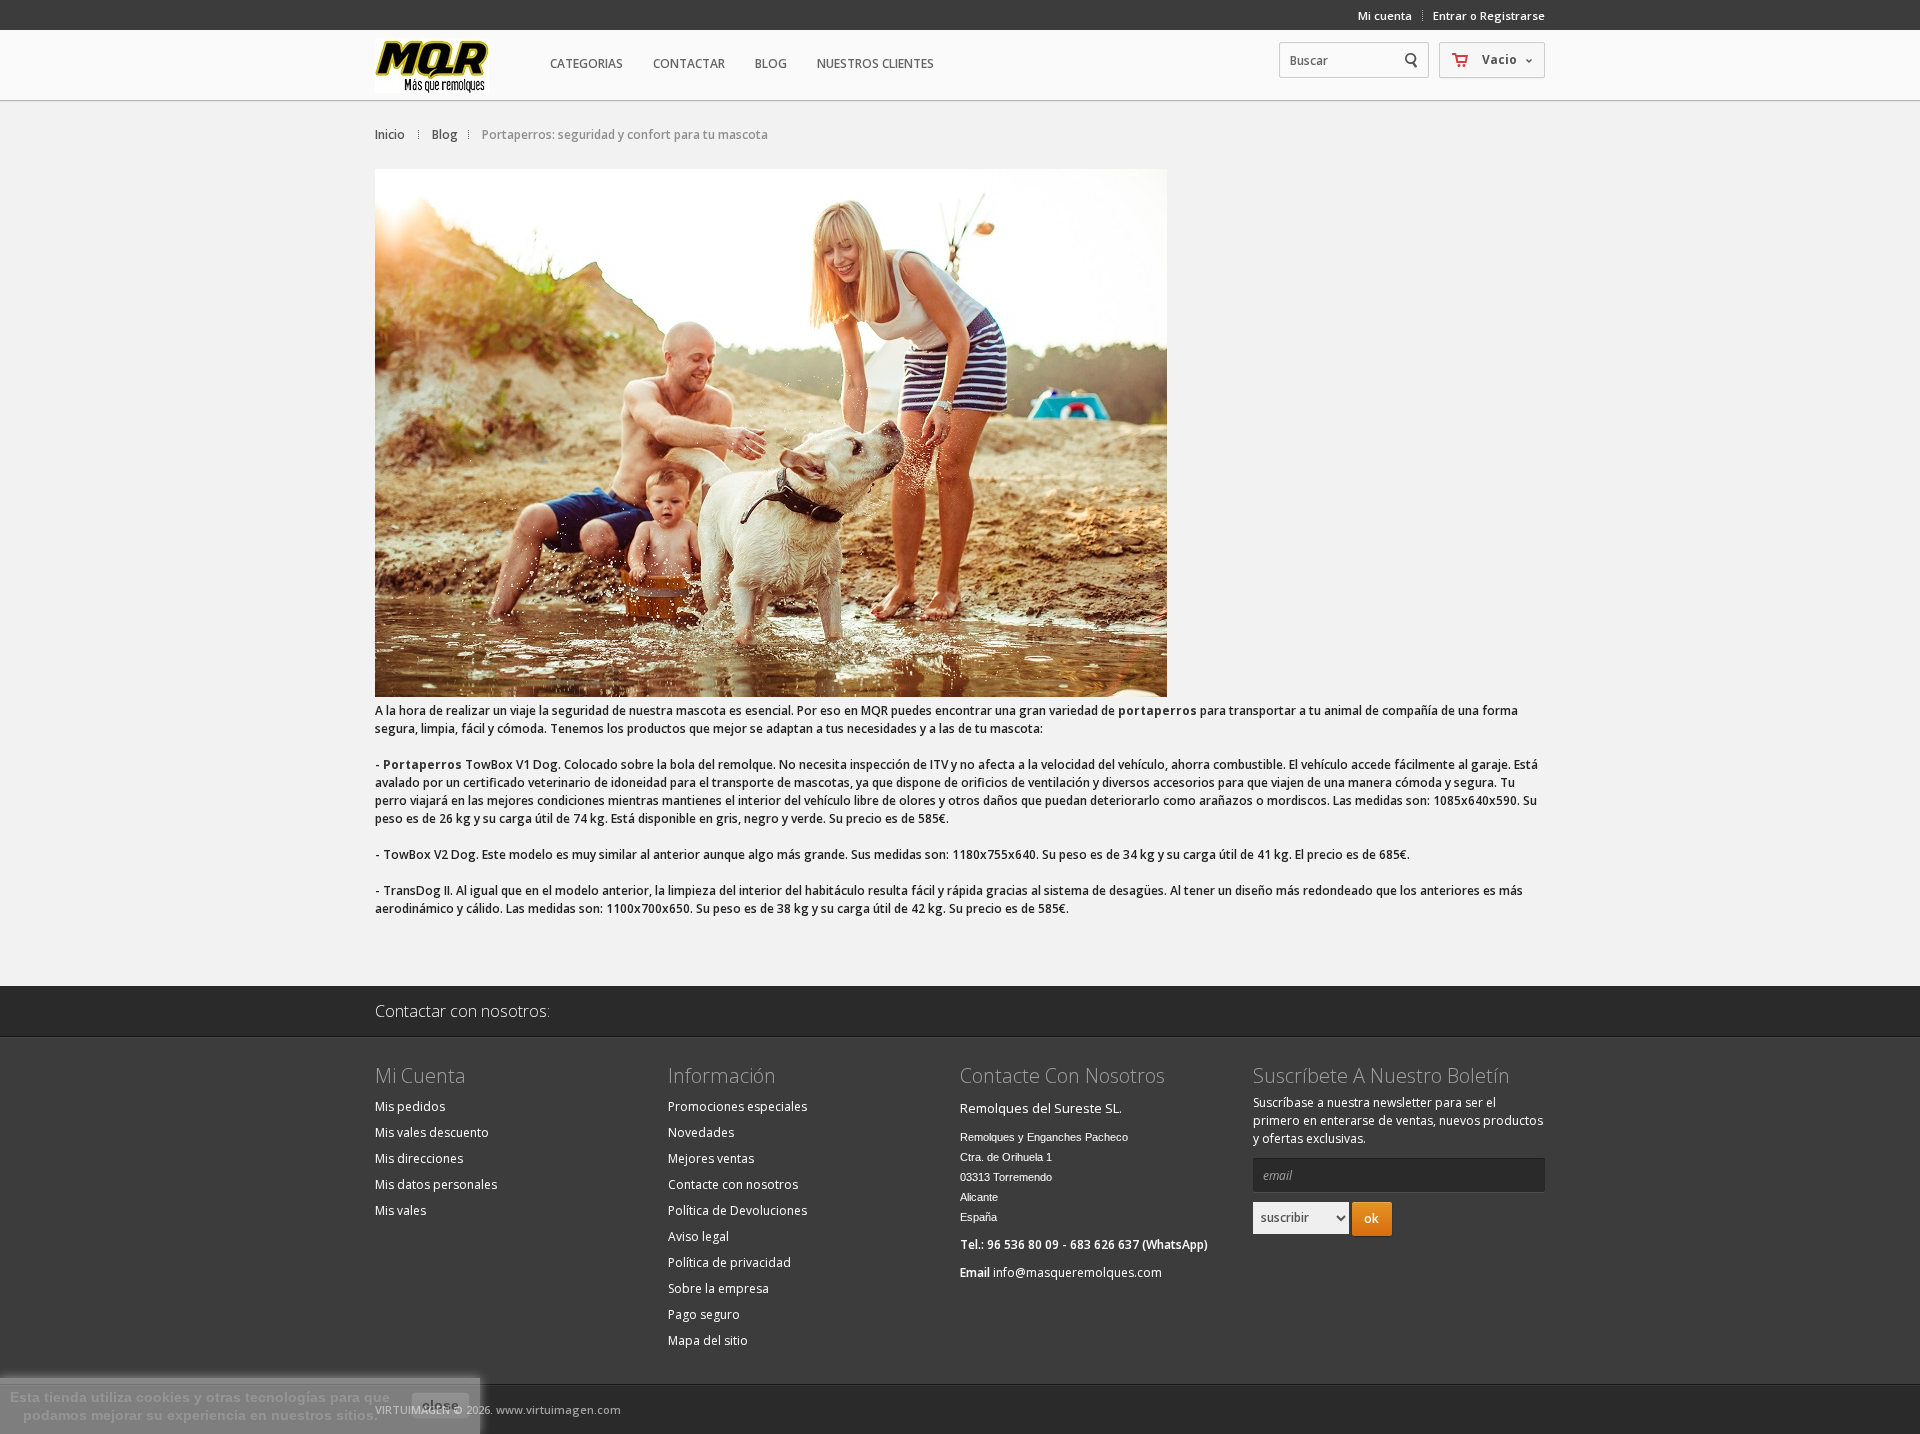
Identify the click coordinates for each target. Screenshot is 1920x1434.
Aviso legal (698, 1236)
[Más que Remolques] (455, 65)
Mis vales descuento (432, 1132)
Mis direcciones (419, 1158)
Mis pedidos (410, 1106)
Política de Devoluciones (737, 1210)
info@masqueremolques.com (1077, 1272)
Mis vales (400, 1210)
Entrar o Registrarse (1489, 15)
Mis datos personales (436, 1184)
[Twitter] (698, 1011)
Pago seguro (704, 1314)
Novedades (701, 1132)
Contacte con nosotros (733, 1184)
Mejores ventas (711, 1158)
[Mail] (596, 1011)
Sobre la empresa (718, 1288)
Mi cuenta (1385, 15)
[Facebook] (647, 1011)
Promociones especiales (737, 1106)
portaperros (1157, 710)
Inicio (390, 134)
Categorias (586, 63)
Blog (771, 63)
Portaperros (422, 764)
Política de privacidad (729, 1262)
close (440, 1405)
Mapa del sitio (708, 1340)
